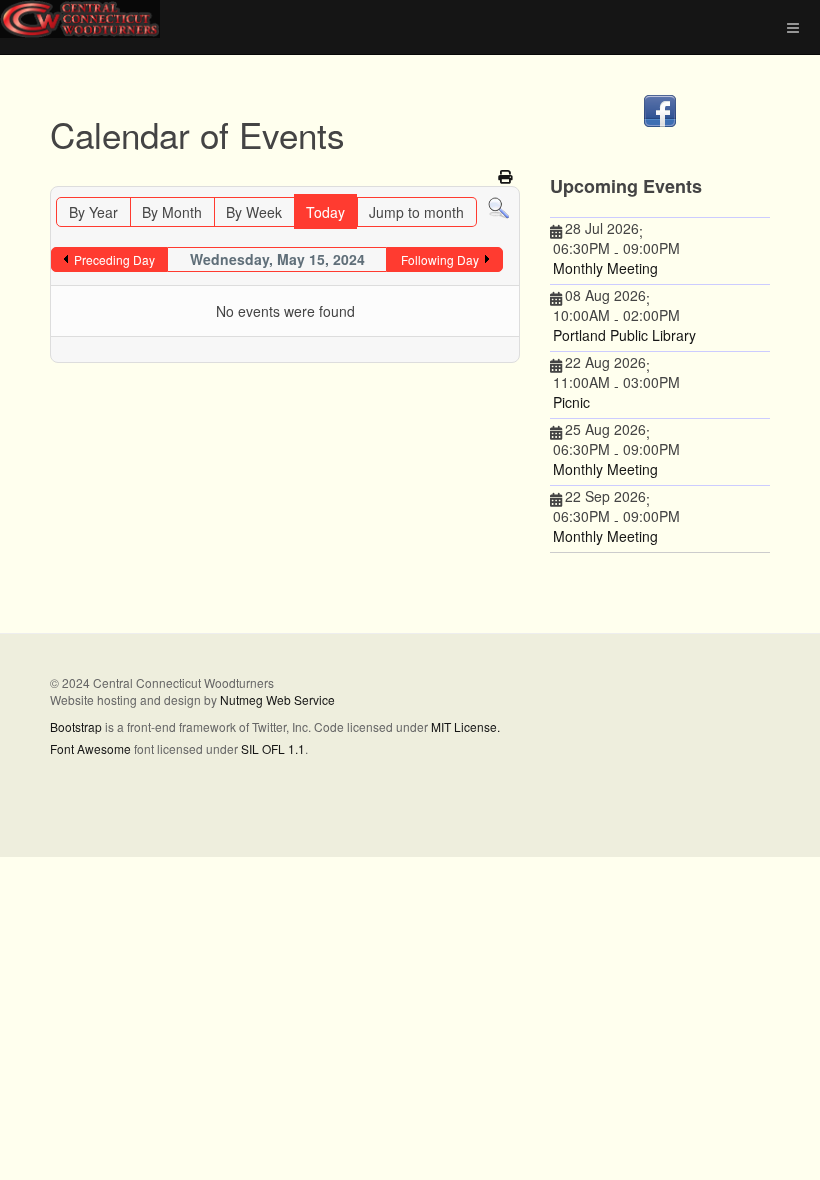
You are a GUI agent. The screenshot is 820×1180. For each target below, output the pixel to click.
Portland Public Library (624, 335)
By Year (93, 212)
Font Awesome (90, 748)
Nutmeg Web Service (277, 699)
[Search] (498, 207)
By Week (254, 212)
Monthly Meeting (605, 268)
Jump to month (416, 212)
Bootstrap (76, 726)
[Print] (506, 176)
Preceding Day (114, 259)
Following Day (440, 259)
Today (325, 212)
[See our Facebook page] (660, 111)
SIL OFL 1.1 (273, 748)
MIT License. (465, 726)
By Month (172, 212)
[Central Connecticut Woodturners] (80, 19)
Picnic (571, 402)
